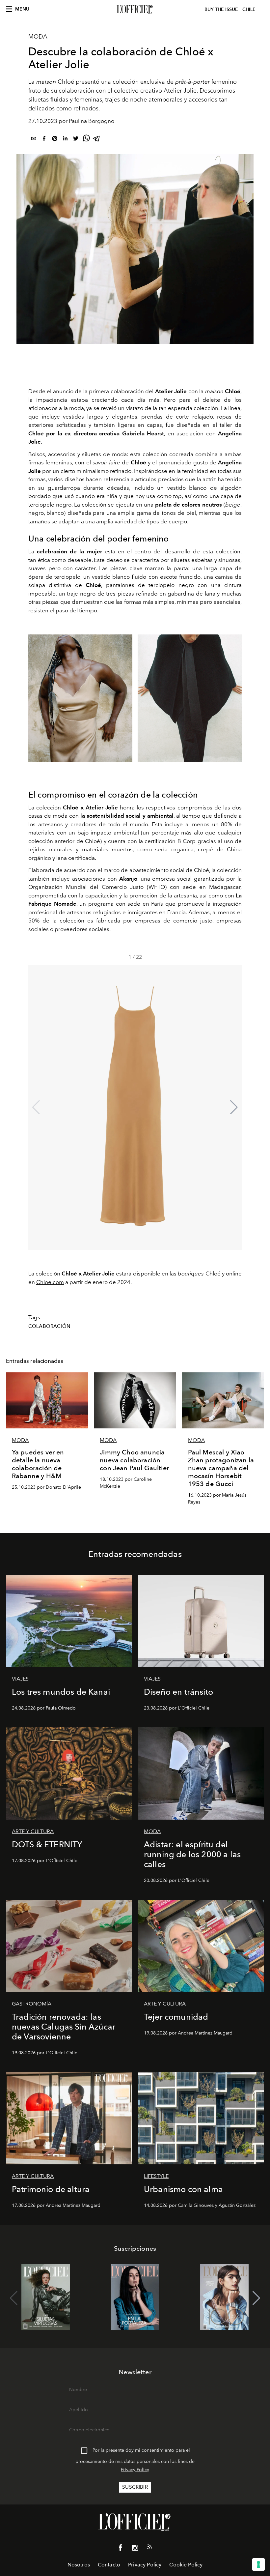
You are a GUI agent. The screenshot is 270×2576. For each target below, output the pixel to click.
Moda (38, 37)
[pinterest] (55, 140)
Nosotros (79, 2565)
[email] (34, 140)
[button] (234, 1107)
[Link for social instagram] (135, 2549)
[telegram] (97, 140)
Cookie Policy (186, 2565)
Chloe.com (50, 1282)
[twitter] (76, 140)
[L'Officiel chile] (135, 10)
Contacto (109, 2565)
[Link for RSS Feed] (149, 2548)
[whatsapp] (86, 140)
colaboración (49, 1326)
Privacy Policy (135, 2470)
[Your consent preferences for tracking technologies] (258, 2564)
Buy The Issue (221, 9)
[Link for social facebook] (121, 2549)
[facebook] (44, 140)
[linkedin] (65, 140)
